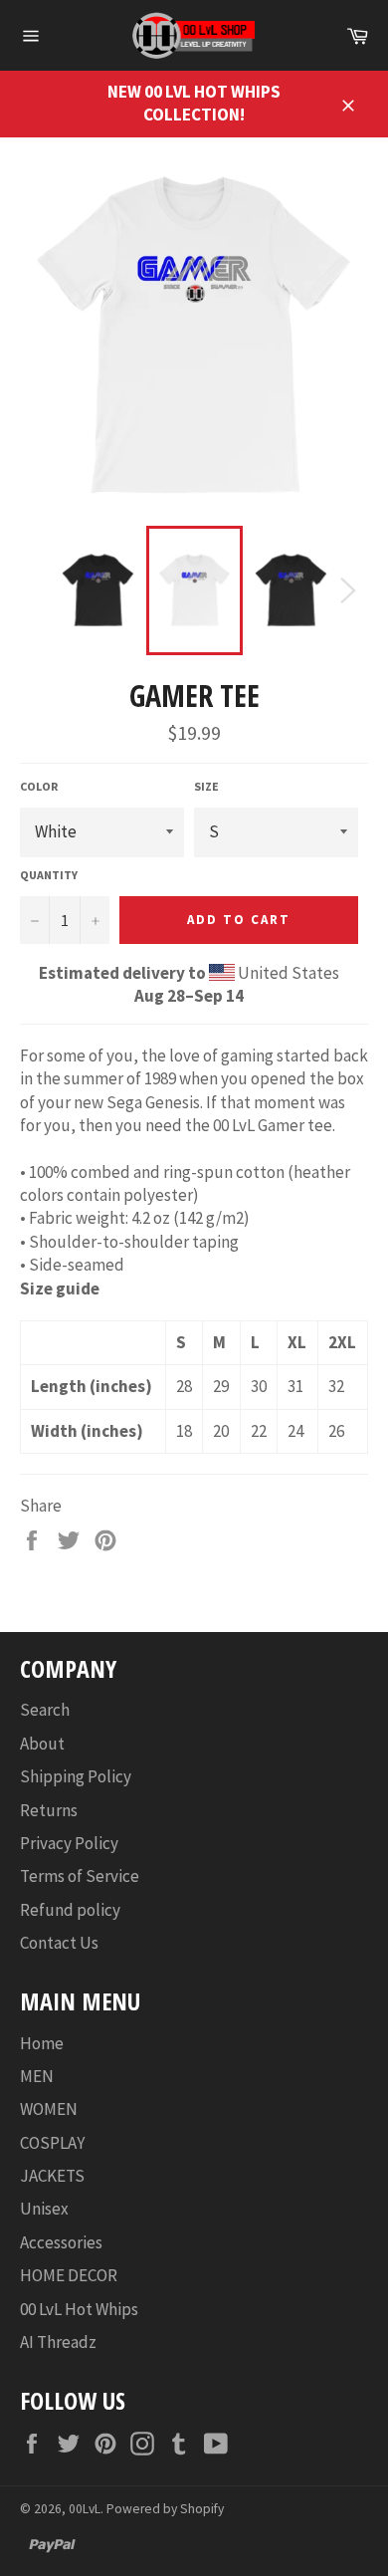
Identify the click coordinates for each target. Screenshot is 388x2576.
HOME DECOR (69, 2275)
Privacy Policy (69, 1843)
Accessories (61, 2242)
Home (42, 2043)
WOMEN (49, 2109)
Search (45, 1710)
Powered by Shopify (165, 2509)
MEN (37, 2076)
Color (39, 786)
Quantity (49, 875)
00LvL (85, 2509)
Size (206, 786)
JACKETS (52, 2176)
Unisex (44, 2209)
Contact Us (59, 1943)
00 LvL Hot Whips (79, 2309)
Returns (49, 1810)
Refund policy (70, 1910)
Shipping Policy (76, 1776)
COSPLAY (52, 2143)
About (42, 1744)
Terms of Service (80, 1876)
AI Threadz (58, 2342)
